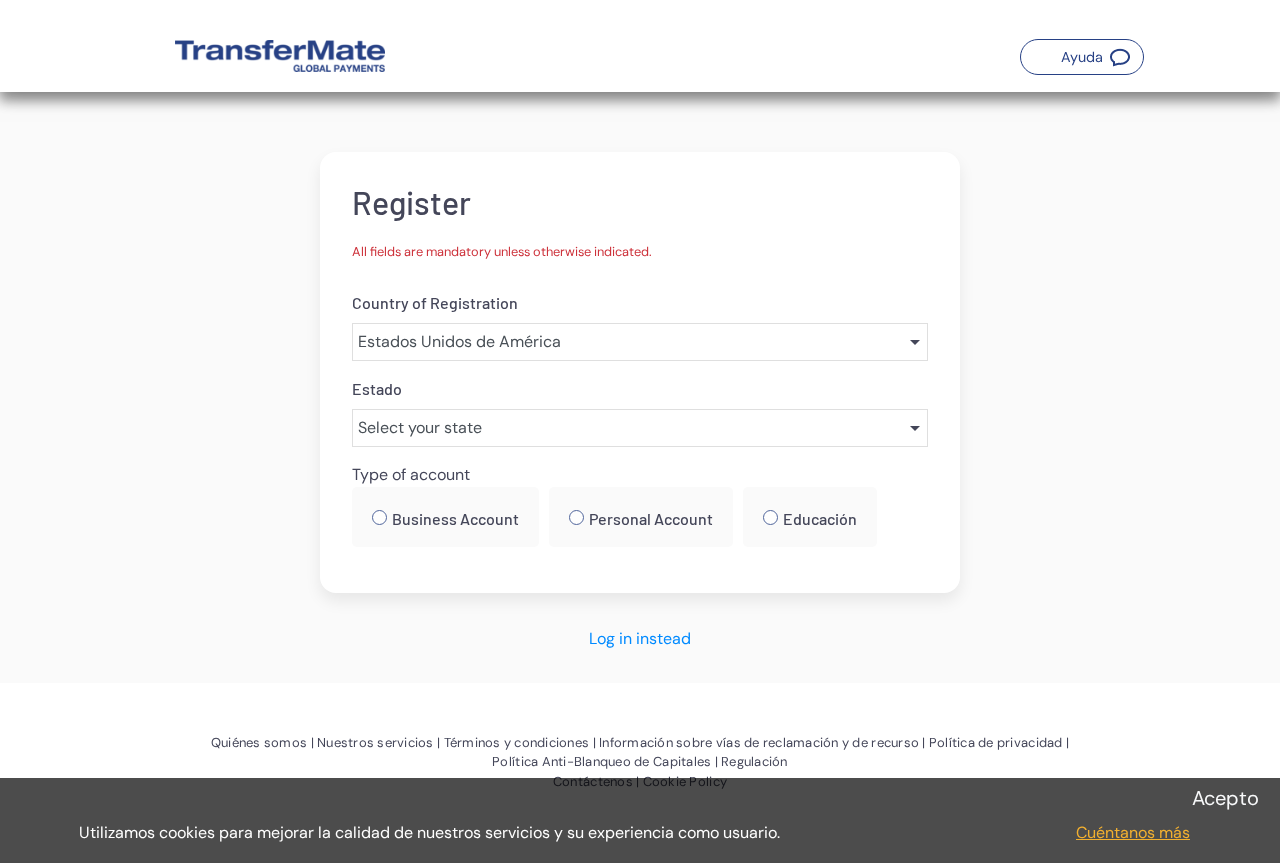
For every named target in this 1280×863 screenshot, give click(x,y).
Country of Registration (435, 302)
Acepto (1225, 798)
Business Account (455, 518)
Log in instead (640, 638)
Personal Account (651, 518)
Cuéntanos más (1133, 832)
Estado (377, 388)
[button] (1082, 57)
